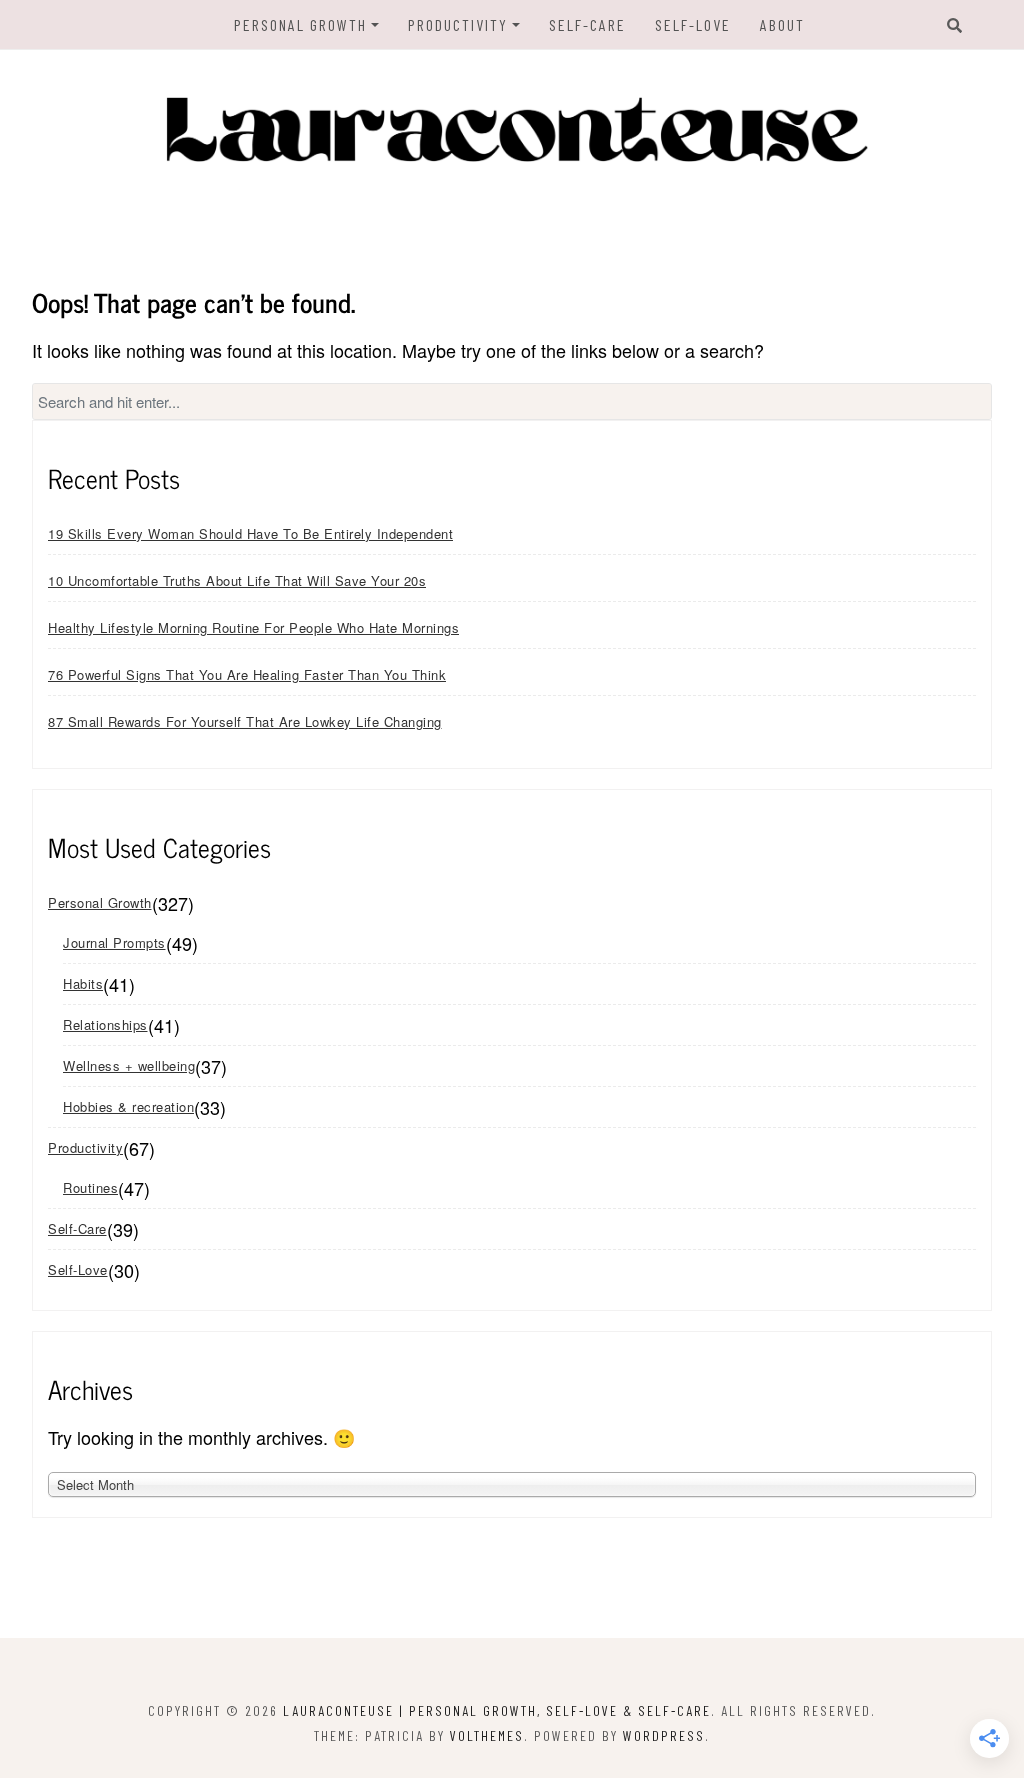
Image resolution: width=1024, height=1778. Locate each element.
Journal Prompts (114, 942)
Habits (83, 983)
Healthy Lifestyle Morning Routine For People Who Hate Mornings (253, 627)
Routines (90, 1187)
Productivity (458, 24)
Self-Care (587, 24)
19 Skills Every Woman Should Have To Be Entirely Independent (250, 533)
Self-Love (693, 24)
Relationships (105, 1024)
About (782, 24)
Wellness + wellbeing (129, 1065)
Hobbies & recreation (128, 1106)
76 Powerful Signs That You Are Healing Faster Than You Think (247, 674)
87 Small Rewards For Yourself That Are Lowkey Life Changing (245, 721)
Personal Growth (300, 24)
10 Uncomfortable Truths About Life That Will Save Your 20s (237, 580)
